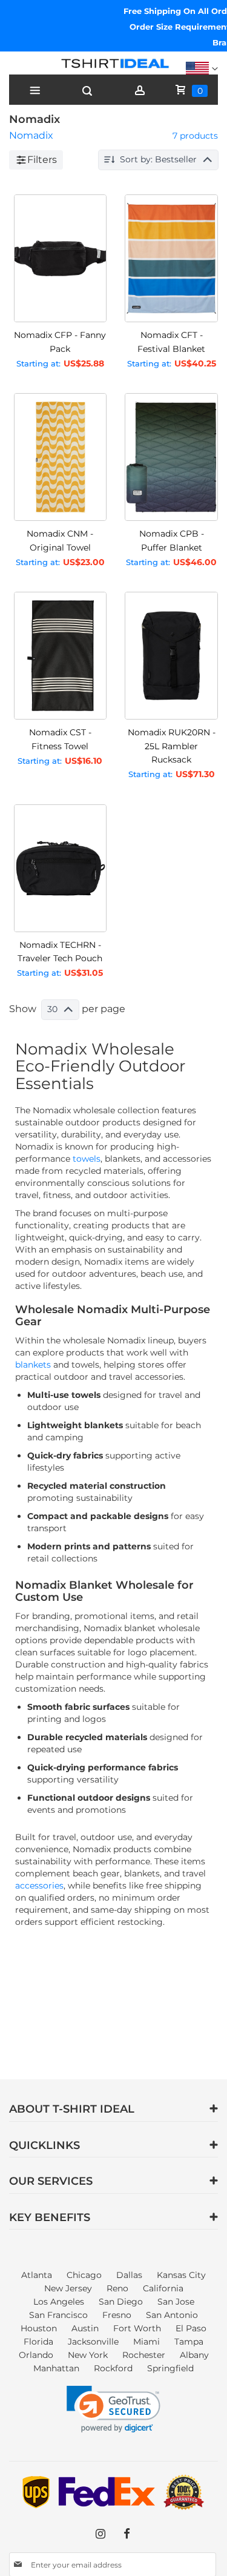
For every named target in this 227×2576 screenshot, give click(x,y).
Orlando (36, 2355)
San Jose (176, 2302)
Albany (194, 2355)
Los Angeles (59, 2302)
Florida (38, 2342)
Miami (146, 2342)
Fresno (117, 2315)
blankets (33, 1365)
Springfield (170, 2368)
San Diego (121, 2302)
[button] (113, 2409)
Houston (39, 2328)
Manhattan (56, 2368)
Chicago (84, 2275)
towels (87, 1159)
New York (88, 2355)
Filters (42, 160)
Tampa (189, 2342)
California (163, 2288)
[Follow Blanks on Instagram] (100, 2534)
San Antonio (172, 2315)
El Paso (191, 2328)
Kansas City (181, 2275)
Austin (85, 2328)
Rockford (113, 2368)
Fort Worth (137, 2328)
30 (52, 1009)
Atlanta (37, 2275)
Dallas (129, 2275)
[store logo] (113, 66)
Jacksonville (93, 2342)
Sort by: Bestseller (158, 159)
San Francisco (58, 2315)
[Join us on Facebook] (127, 2534)
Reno (117, 2288)
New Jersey (68, 2288)
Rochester (144, 2355)
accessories (39, 1886)
